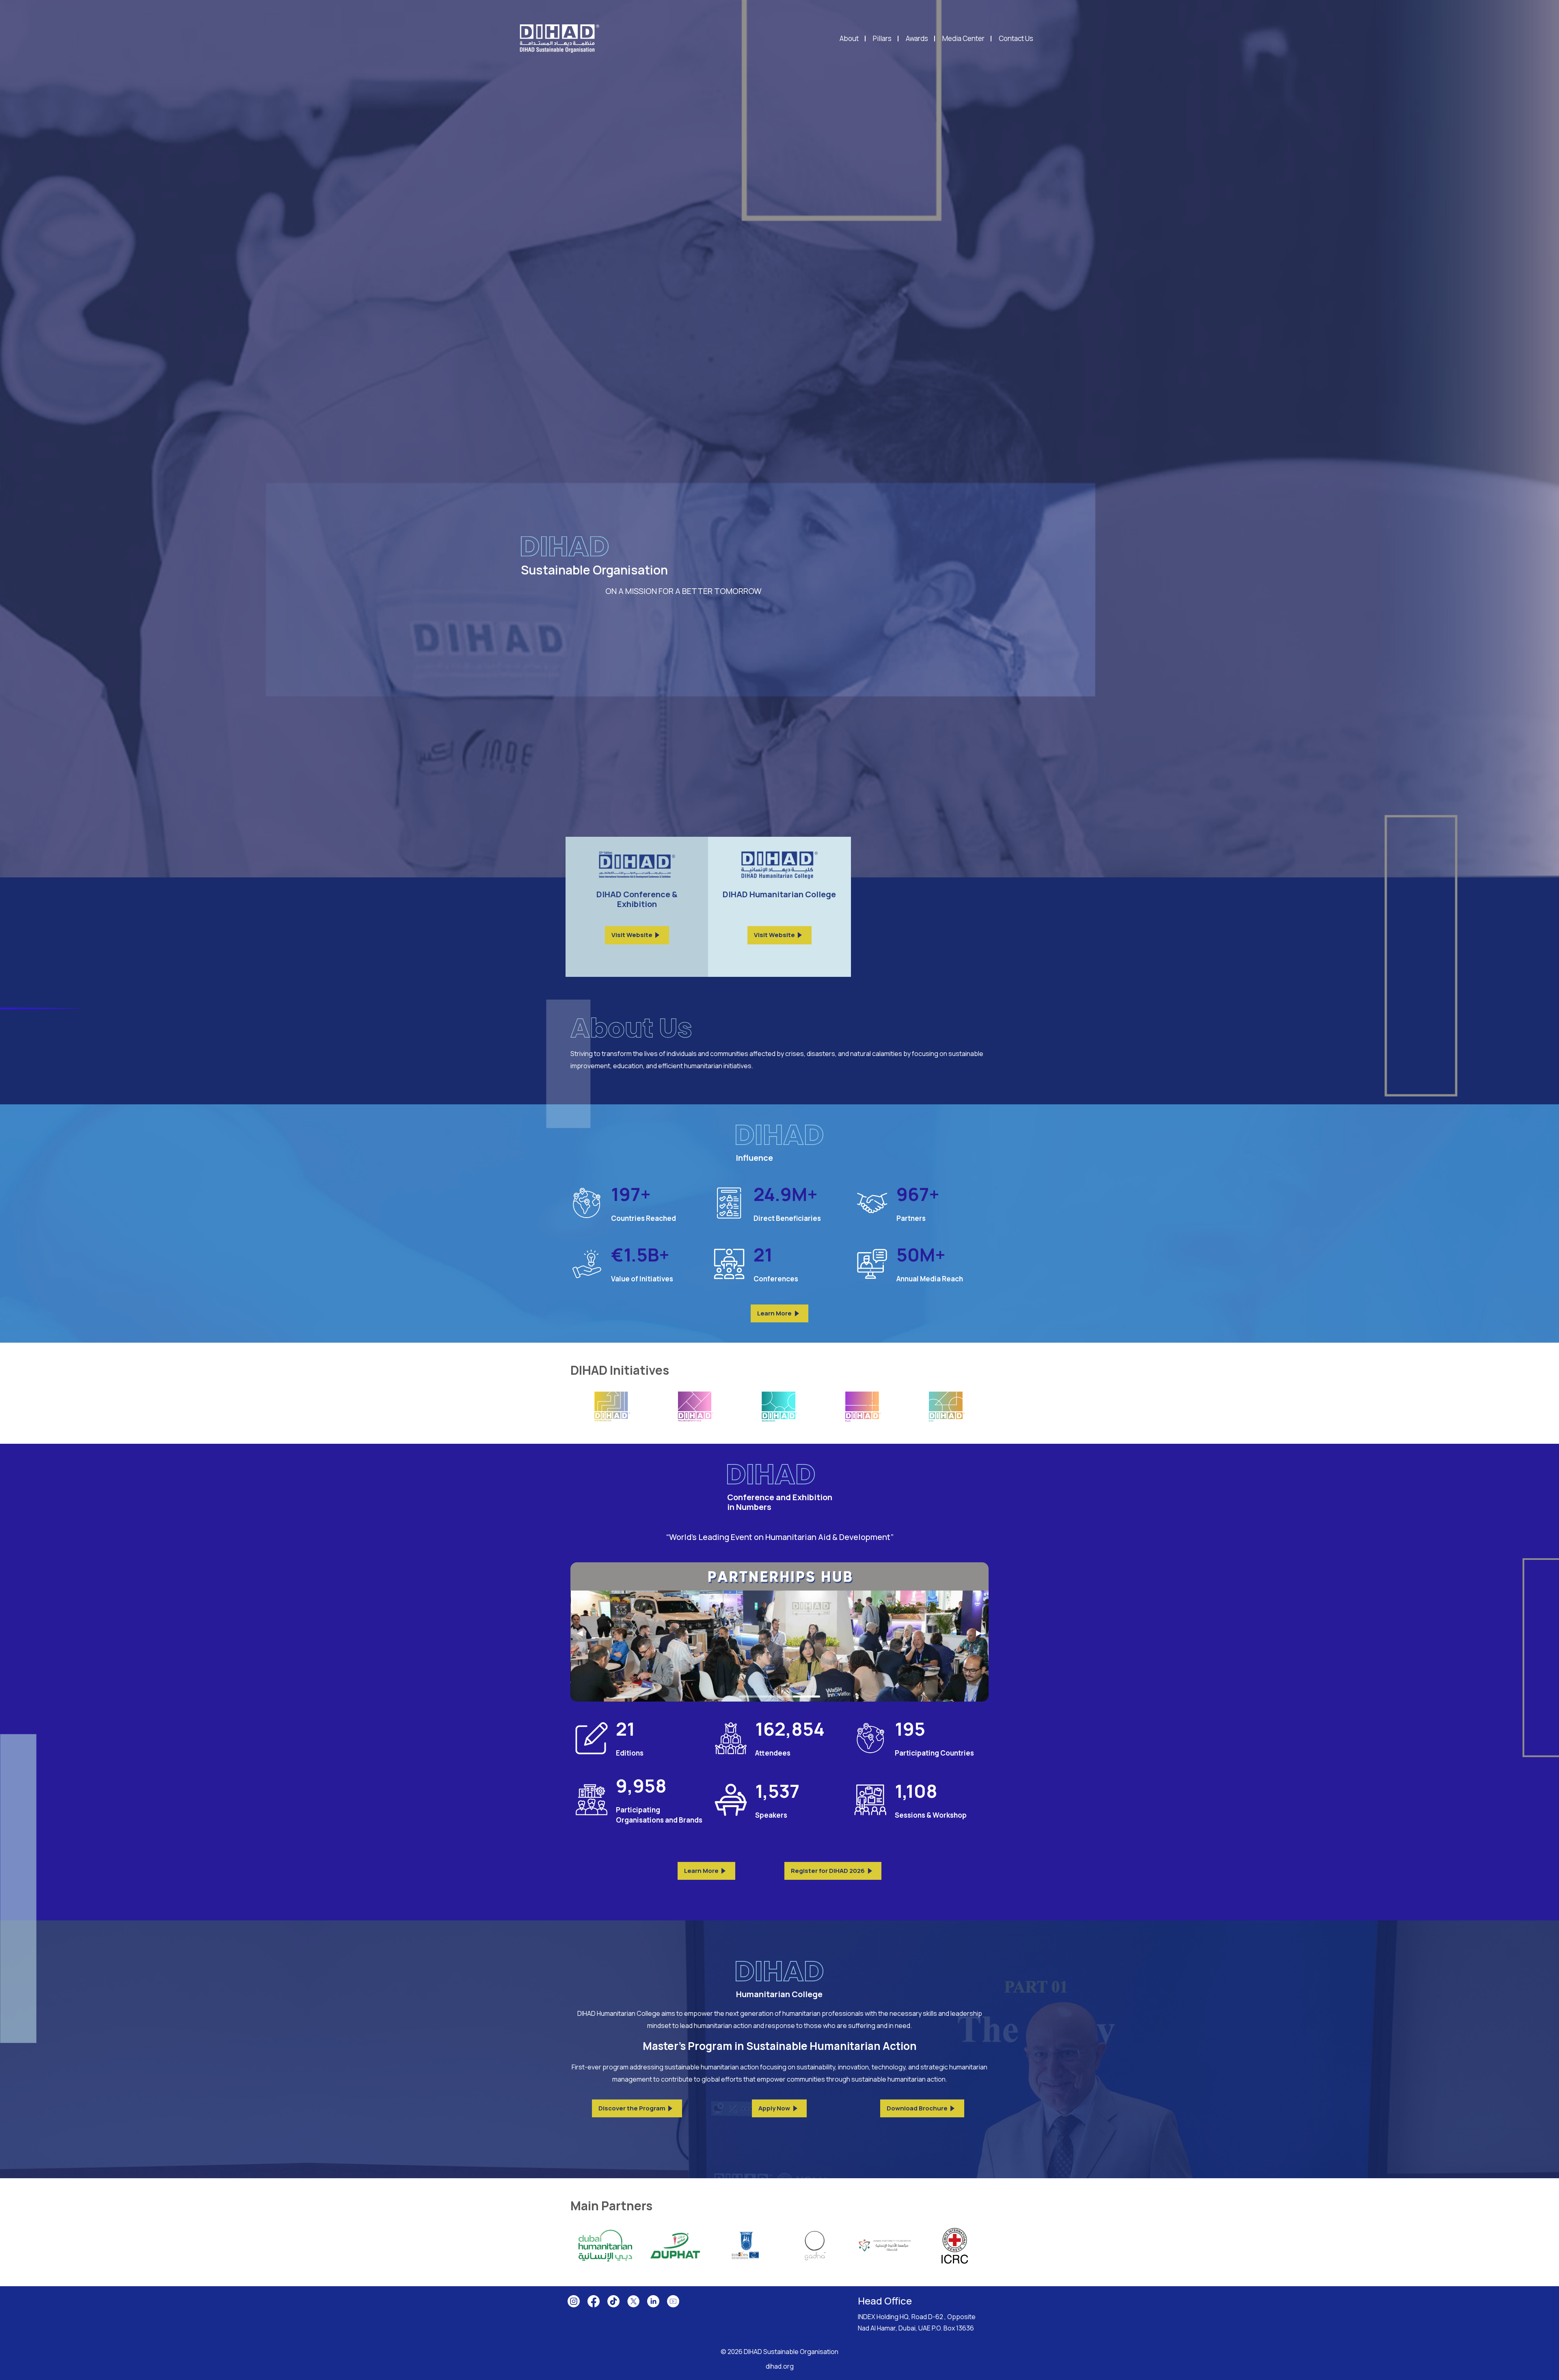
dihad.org (780, 2366)
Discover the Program (632, 2108)
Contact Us (1016, 39)
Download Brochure (917, 2108)
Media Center (963, 39)
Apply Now (774, 2108)
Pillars (882, 39)
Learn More (774, 1313)
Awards (917, 39)
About (849, 39)
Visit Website (632, 935)
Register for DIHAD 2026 (828, 1871)
